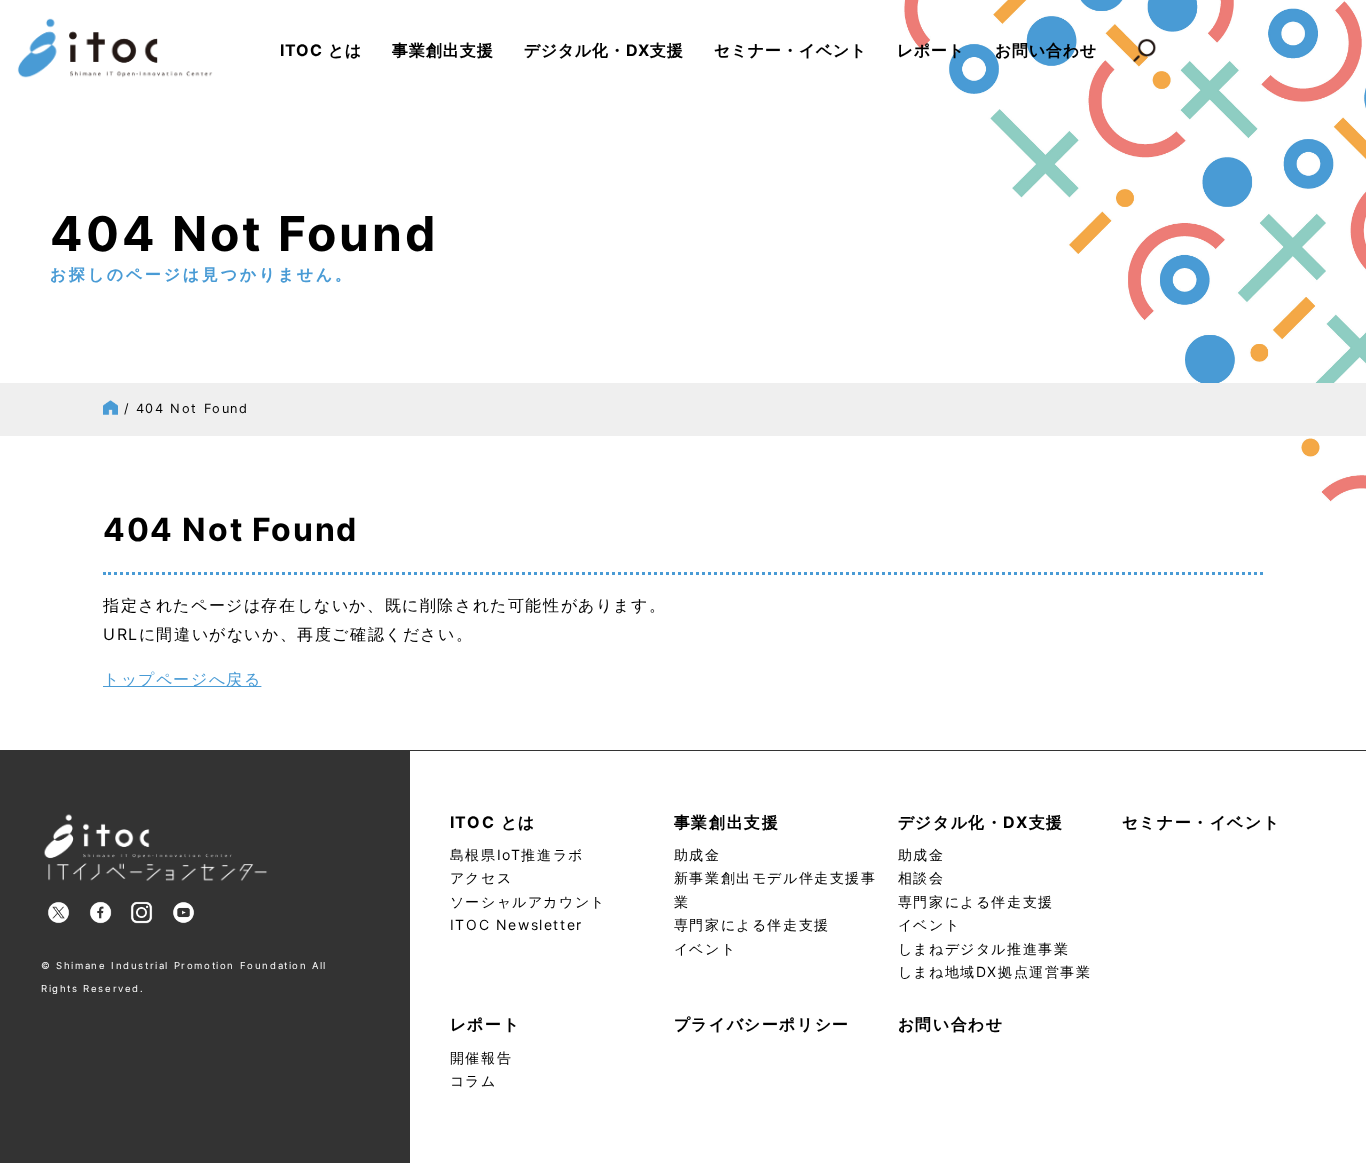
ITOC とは (321, 50)
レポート (931, 50)
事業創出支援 (443, 50)
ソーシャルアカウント (528, 901)
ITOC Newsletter (516, 924)
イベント (705, 948)
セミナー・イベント (790, 50)
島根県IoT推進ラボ (517, 854)
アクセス (481, 877)
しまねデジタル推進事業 (984, 948)
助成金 (697, 854)
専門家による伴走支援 (752, 924)
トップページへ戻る (182, 679)
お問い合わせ (1046, 50)
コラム (473, 1080)
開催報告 (481, 1057)
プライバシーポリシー (762, 1024)
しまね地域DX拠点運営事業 (995, 971)
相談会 (921, 877)
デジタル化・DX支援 (604, 50)
